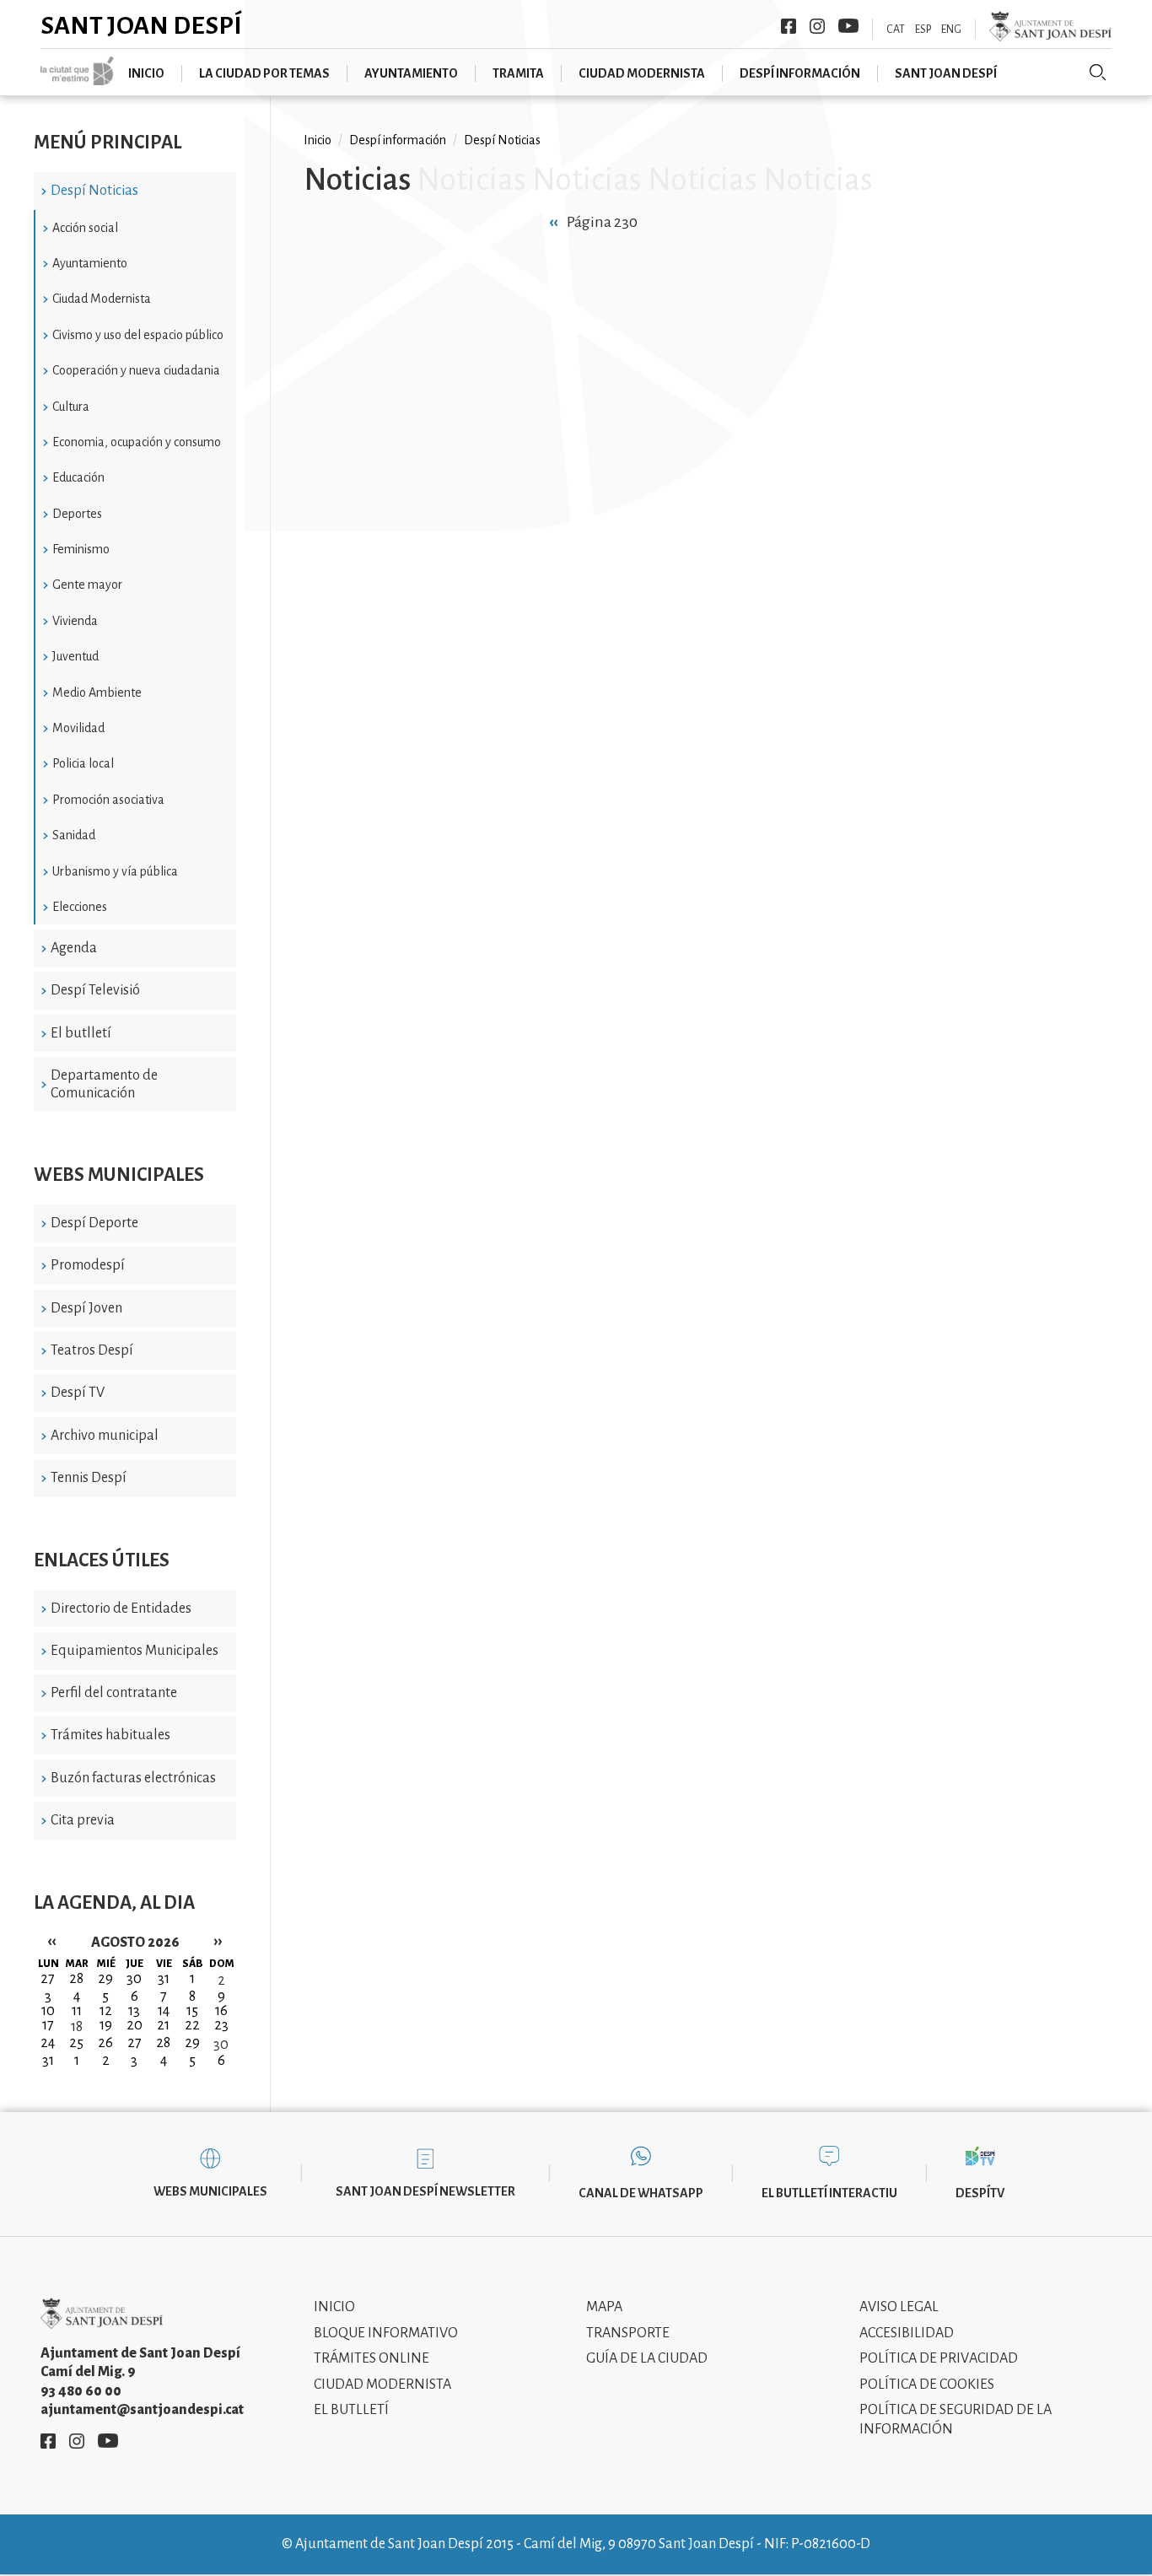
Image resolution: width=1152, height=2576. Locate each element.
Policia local (83, 763)
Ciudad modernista (642, 73)
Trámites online (371, 2358)
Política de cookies (927, 2385)
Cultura (71, 407)
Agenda (74, 948)
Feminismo (81, 549)
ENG (951, 30)
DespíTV (980, 2193)
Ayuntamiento (411, 73)
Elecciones (80, 907)
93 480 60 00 (81, 2391)
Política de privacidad (939, 2358)
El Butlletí (351, 2410)
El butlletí (81, 1033)
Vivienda (75, 621)
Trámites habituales (110, 1735)
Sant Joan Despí (141, 25)
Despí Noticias (94, 191)
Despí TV (78, 1393)
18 (77, 2027)
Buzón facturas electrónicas (133, 1778)
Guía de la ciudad (647, 2358)
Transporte (628, 2333)
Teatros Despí (92, 1350)
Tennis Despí (89, 1478)
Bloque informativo (386, 2333)
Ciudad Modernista (102, 299)
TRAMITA (518, 73)
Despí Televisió (95, 990)
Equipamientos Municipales (135, 1651)
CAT (896, 30)
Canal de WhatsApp (641, 2193)
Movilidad (78, 728)
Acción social (85, 228)
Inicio (146, 73)
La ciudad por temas (264, 73)
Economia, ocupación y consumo (137, 442)
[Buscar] (1098, 73)
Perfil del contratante (114, 1693)
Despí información (800, 73)
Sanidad (74, 835)
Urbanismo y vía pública (115, 871)
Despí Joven (86, 1308)
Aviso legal (899, 2307)
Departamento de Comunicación (104, 1084)
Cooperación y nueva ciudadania (136, 370)
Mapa (604, 2307)
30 (221, 2045)
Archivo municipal (105, 1436)
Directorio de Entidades (121, 1609)
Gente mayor (87, 585)
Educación (78, 477)
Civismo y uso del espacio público (138, 335)
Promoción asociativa (108, 800)
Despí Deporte (94, 1223)
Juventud (75, 656)
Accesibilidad (907, 2333)
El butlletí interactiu (829, 2193)
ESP (923, 30)
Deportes (77, 514)
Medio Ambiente (97, 693)
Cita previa (83, 1820)
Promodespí (88, 1265)
